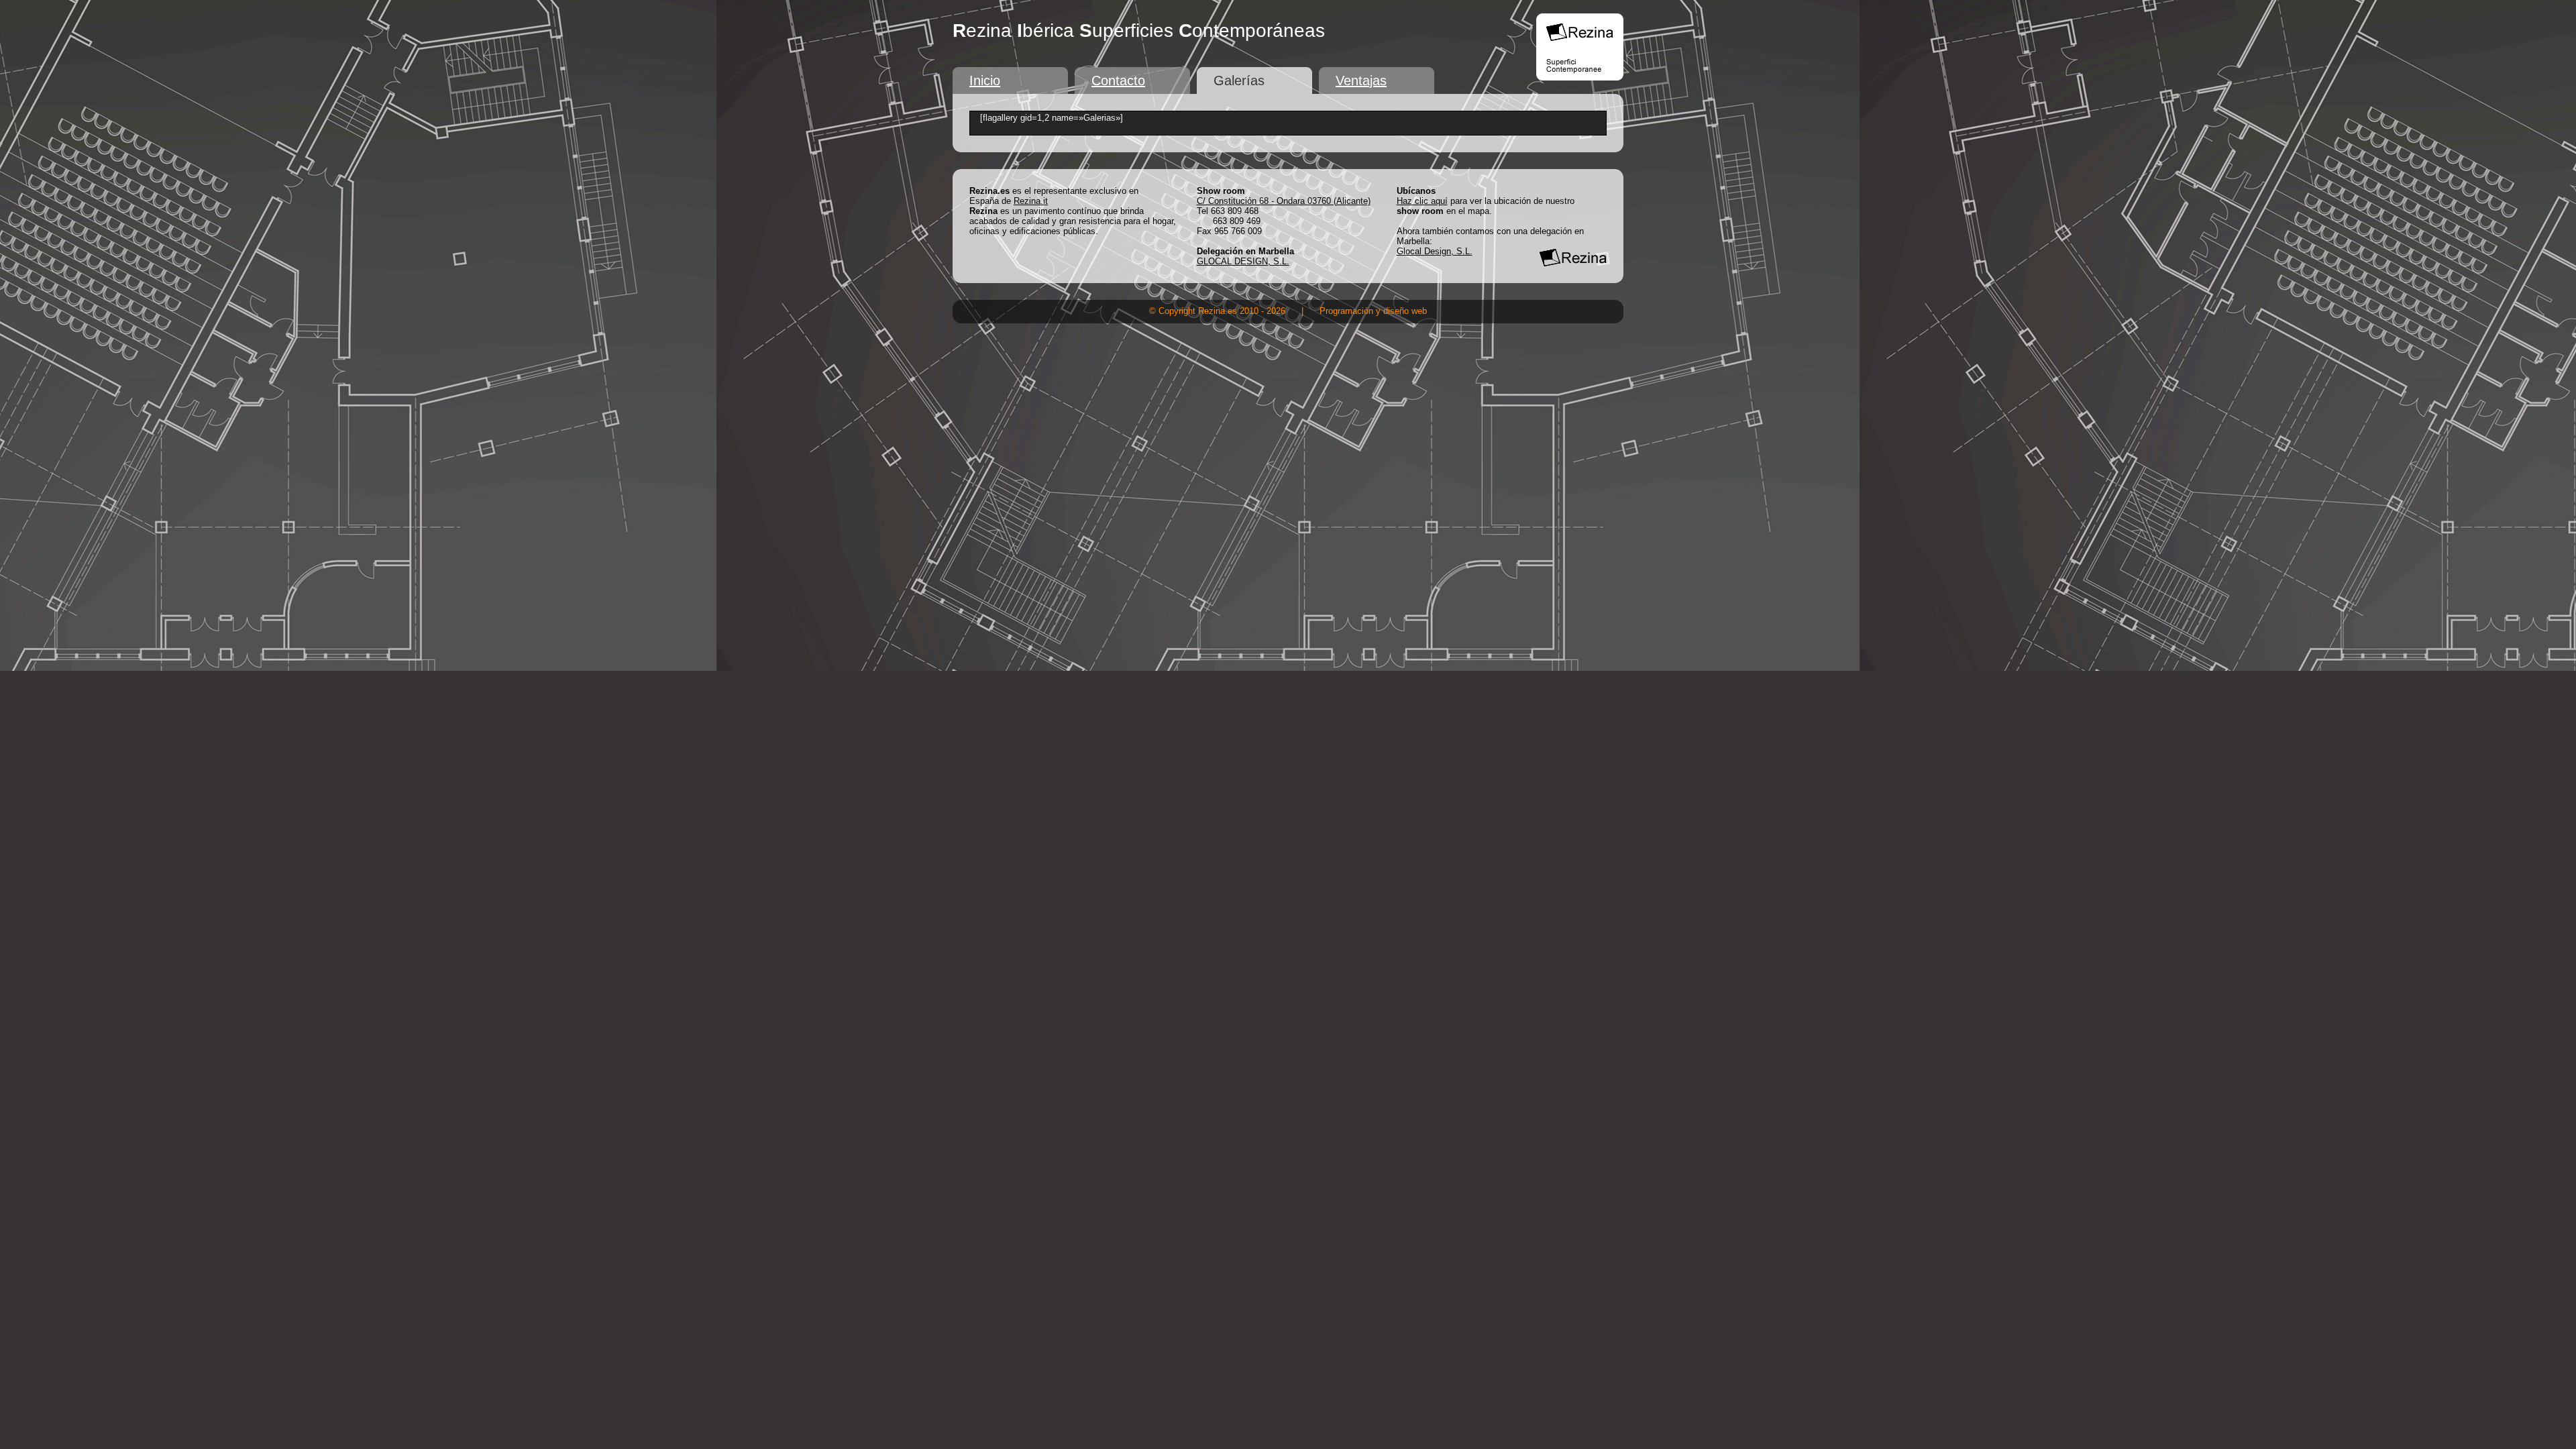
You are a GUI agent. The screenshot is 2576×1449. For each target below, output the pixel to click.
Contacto (1118, 80)
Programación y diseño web (1373, 311)
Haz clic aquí (1422, 201)
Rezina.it (1031, 201)
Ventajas (1361, 80)
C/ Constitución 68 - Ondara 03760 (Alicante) (1284, 201)
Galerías (1239, 80)
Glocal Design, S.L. (1435, 251)
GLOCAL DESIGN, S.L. (1243, 261)
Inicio (985, 80)
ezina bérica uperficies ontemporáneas (1139, 31)
